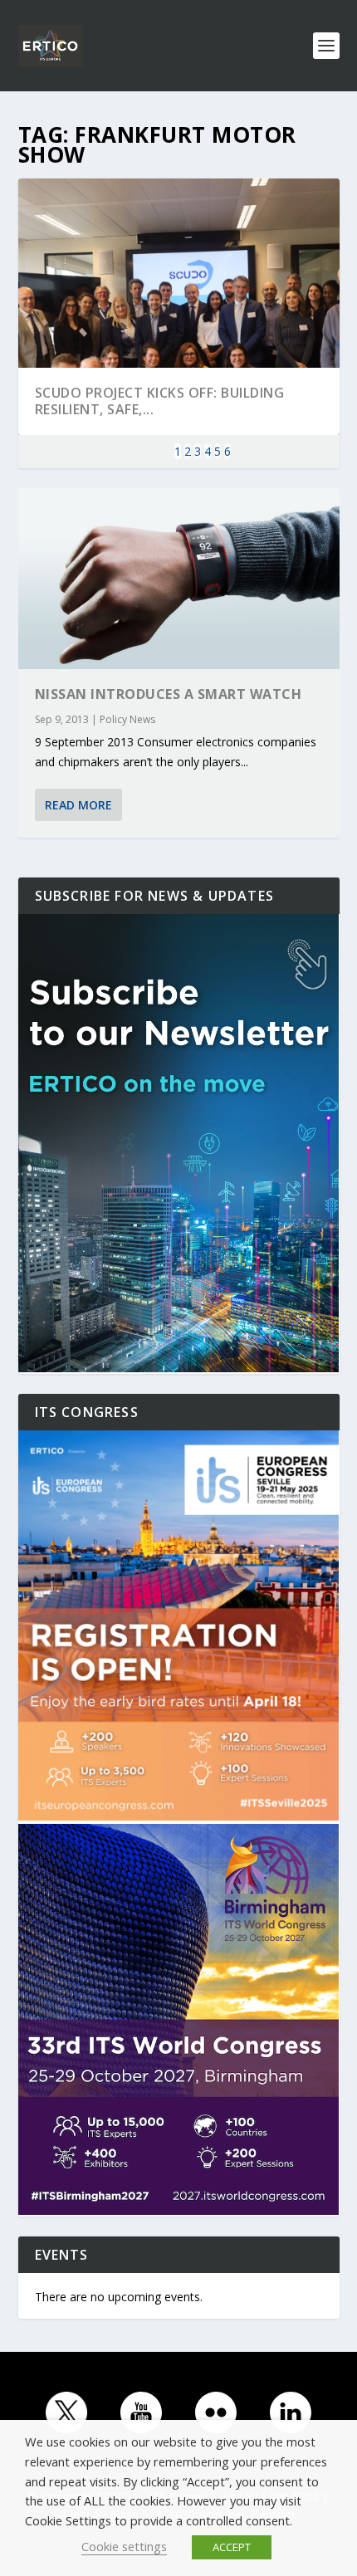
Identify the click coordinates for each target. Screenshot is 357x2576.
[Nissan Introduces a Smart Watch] (179, 579)
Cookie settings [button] (124, 2546)
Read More (78, 805)
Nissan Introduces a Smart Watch (169, 694)
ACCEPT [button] (232, 2547)
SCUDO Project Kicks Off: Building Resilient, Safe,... (160, 401)
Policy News (127, 719)
